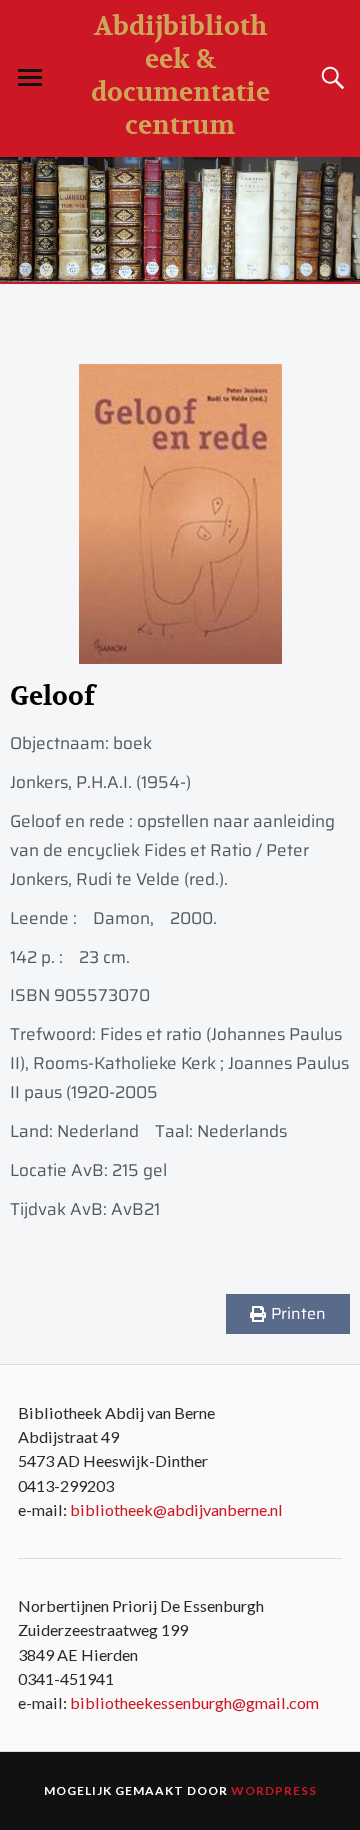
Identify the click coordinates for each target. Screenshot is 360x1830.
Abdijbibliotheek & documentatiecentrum (180, 76)
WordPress (274, 1790)
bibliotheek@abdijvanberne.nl (176, 1509)
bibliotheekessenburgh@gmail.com (194, 1702)
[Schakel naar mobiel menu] (30, 78)
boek (132, 743)
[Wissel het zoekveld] (330, 78)
